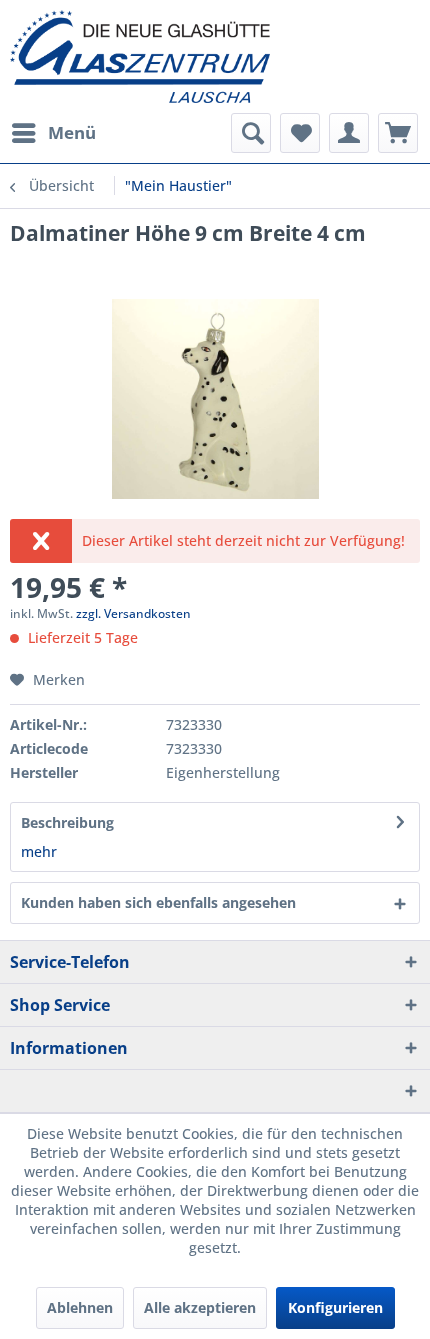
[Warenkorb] (398, 133)
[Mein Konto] (349, 133)
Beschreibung (67, 822)
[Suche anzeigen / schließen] (251, 133)
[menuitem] (53, 133)
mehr (39, 851)
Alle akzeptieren (200, 1307)
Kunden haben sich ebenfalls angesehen (158, 902)
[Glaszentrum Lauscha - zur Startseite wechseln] (215, 56)
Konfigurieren (335, 1307)
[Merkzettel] (300, 133)
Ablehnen (80, 1307)
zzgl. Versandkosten (133, 613)
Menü (72, 132)
